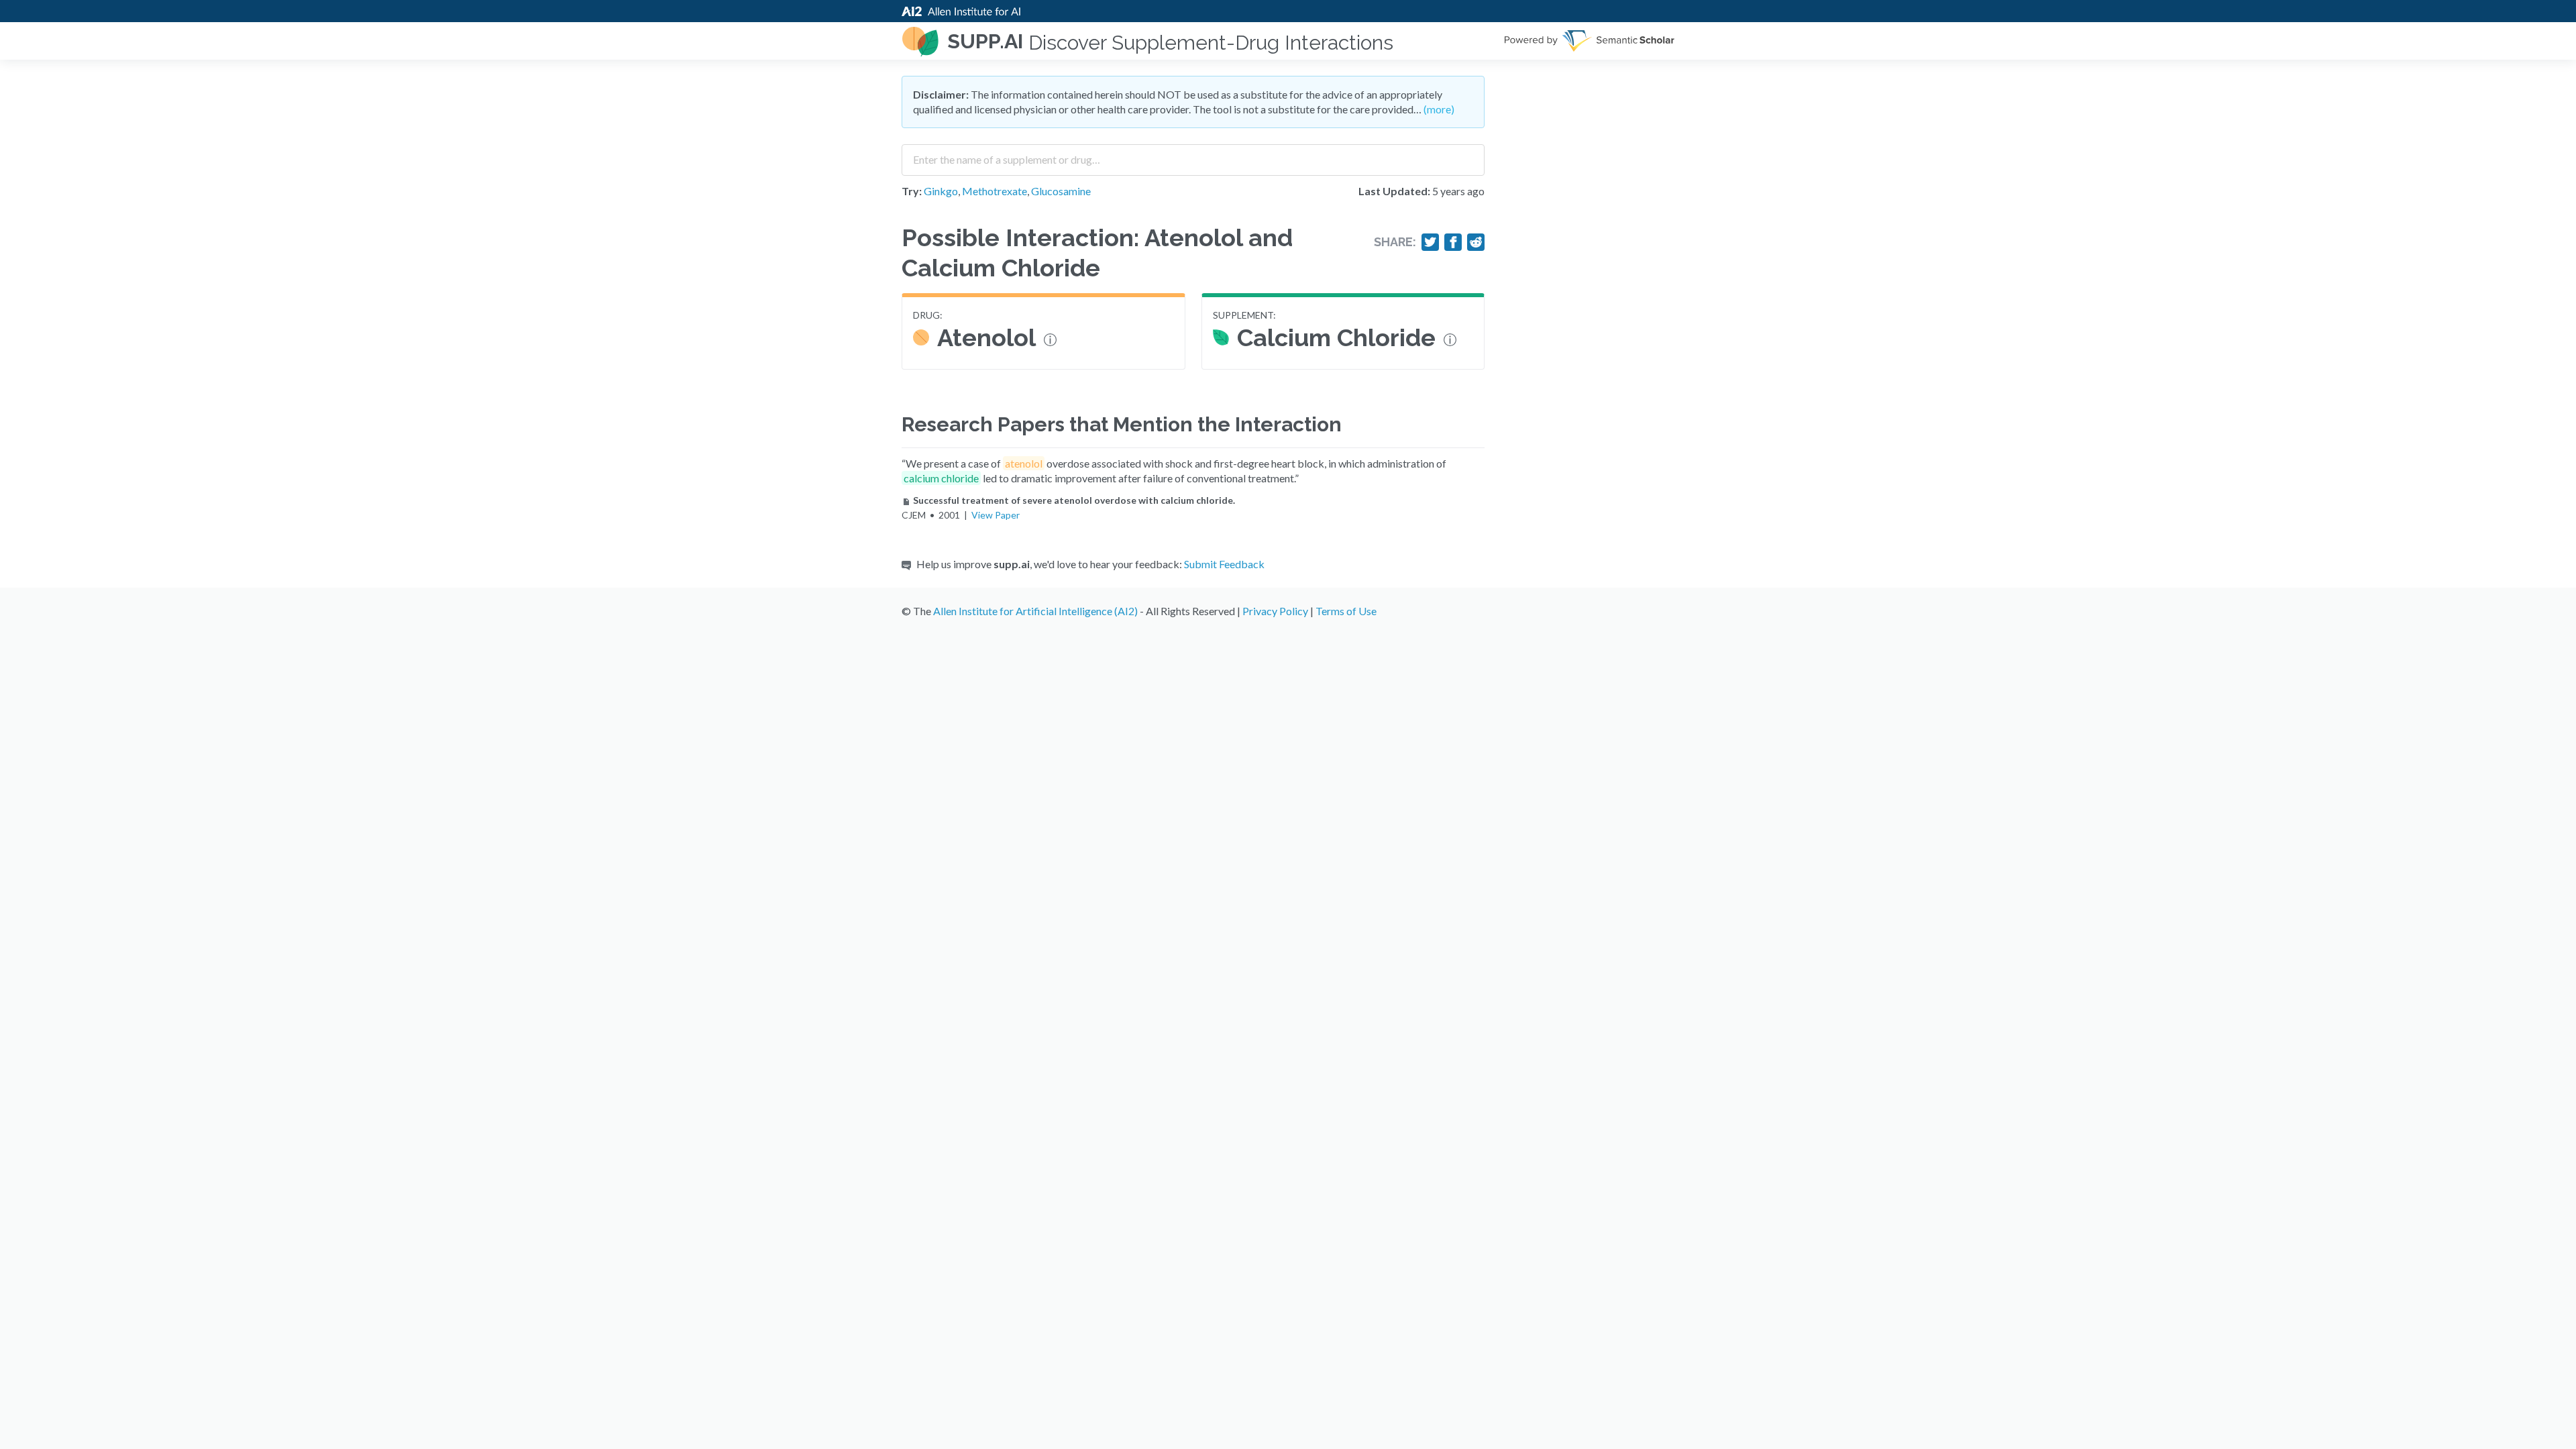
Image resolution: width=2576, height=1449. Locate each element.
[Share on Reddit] (1476, 242)
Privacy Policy (1275, 611)
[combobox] (1193, 155)
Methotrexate (995, 191)
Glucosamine (1061, 191)
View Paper (996, 515)
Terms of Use (1346, 611)
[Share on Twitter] (1430, 242)
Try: (912, 191)
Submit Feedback (1224, 564)
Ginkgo (941, 191)
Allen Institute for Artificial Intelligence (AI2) (1035, 611)
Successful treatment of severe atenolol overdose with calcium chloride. (1074, 500)
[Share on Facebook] (1453, 242)
